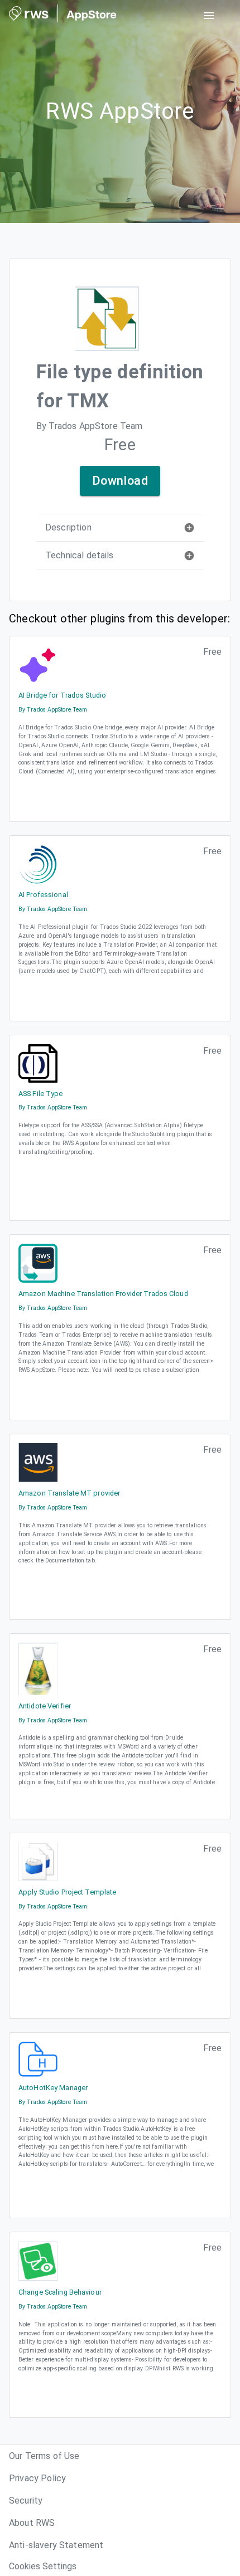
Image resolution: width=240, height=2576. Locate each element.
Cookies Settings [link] (43, 2566)
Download (120, 481)
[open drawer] (209, 16)
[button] (120, 528)
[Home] (63, 16)
